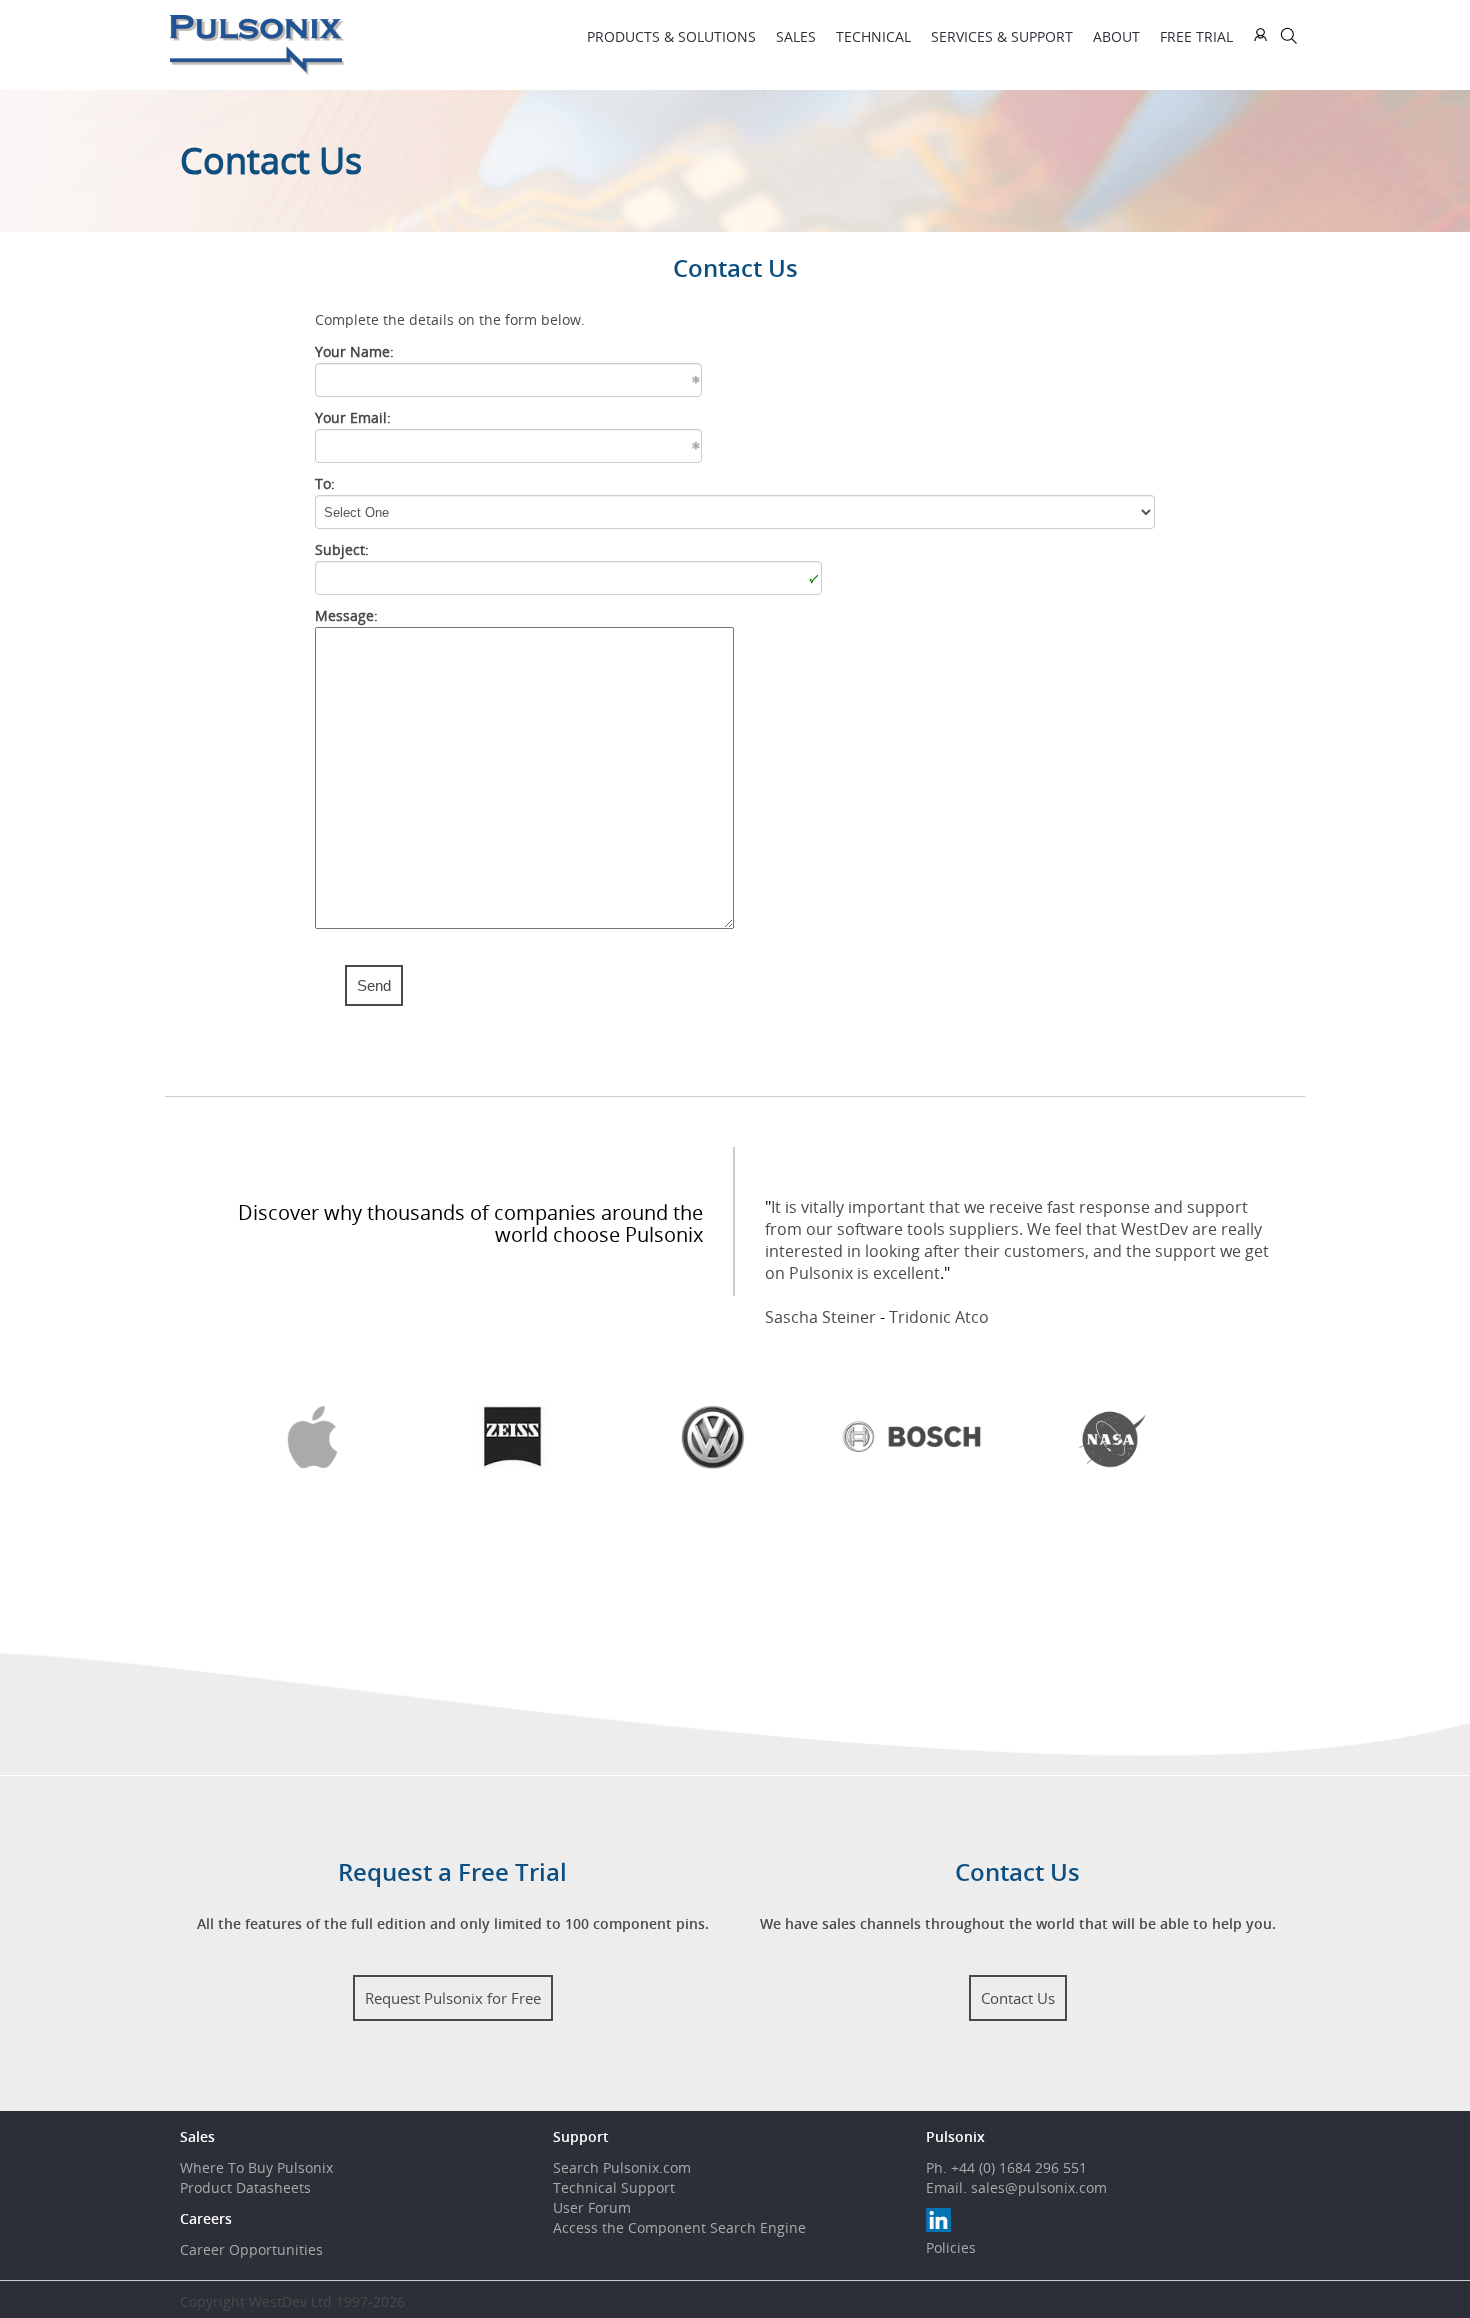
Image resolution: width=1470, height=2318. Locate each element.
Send (374, 985)
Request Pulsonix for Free (453, 1998)
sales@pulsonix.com (1039, 2187)
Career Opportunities (251, 2249)
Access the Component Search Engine (679, 2227)
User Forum (592, 2207)
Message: (346, 615)
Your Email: (353, 417)
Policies (951, 2247)
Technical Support (614, 2187)
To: (325, 483)
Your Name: (354, 351)
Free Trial (1196, 36)
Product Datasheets (245, 2187)
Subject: (342, 549)
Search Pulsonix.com (622, 2167)
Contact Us (1018, 1998)
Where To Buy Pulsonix (256, 2167)
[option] (335, 1437)
